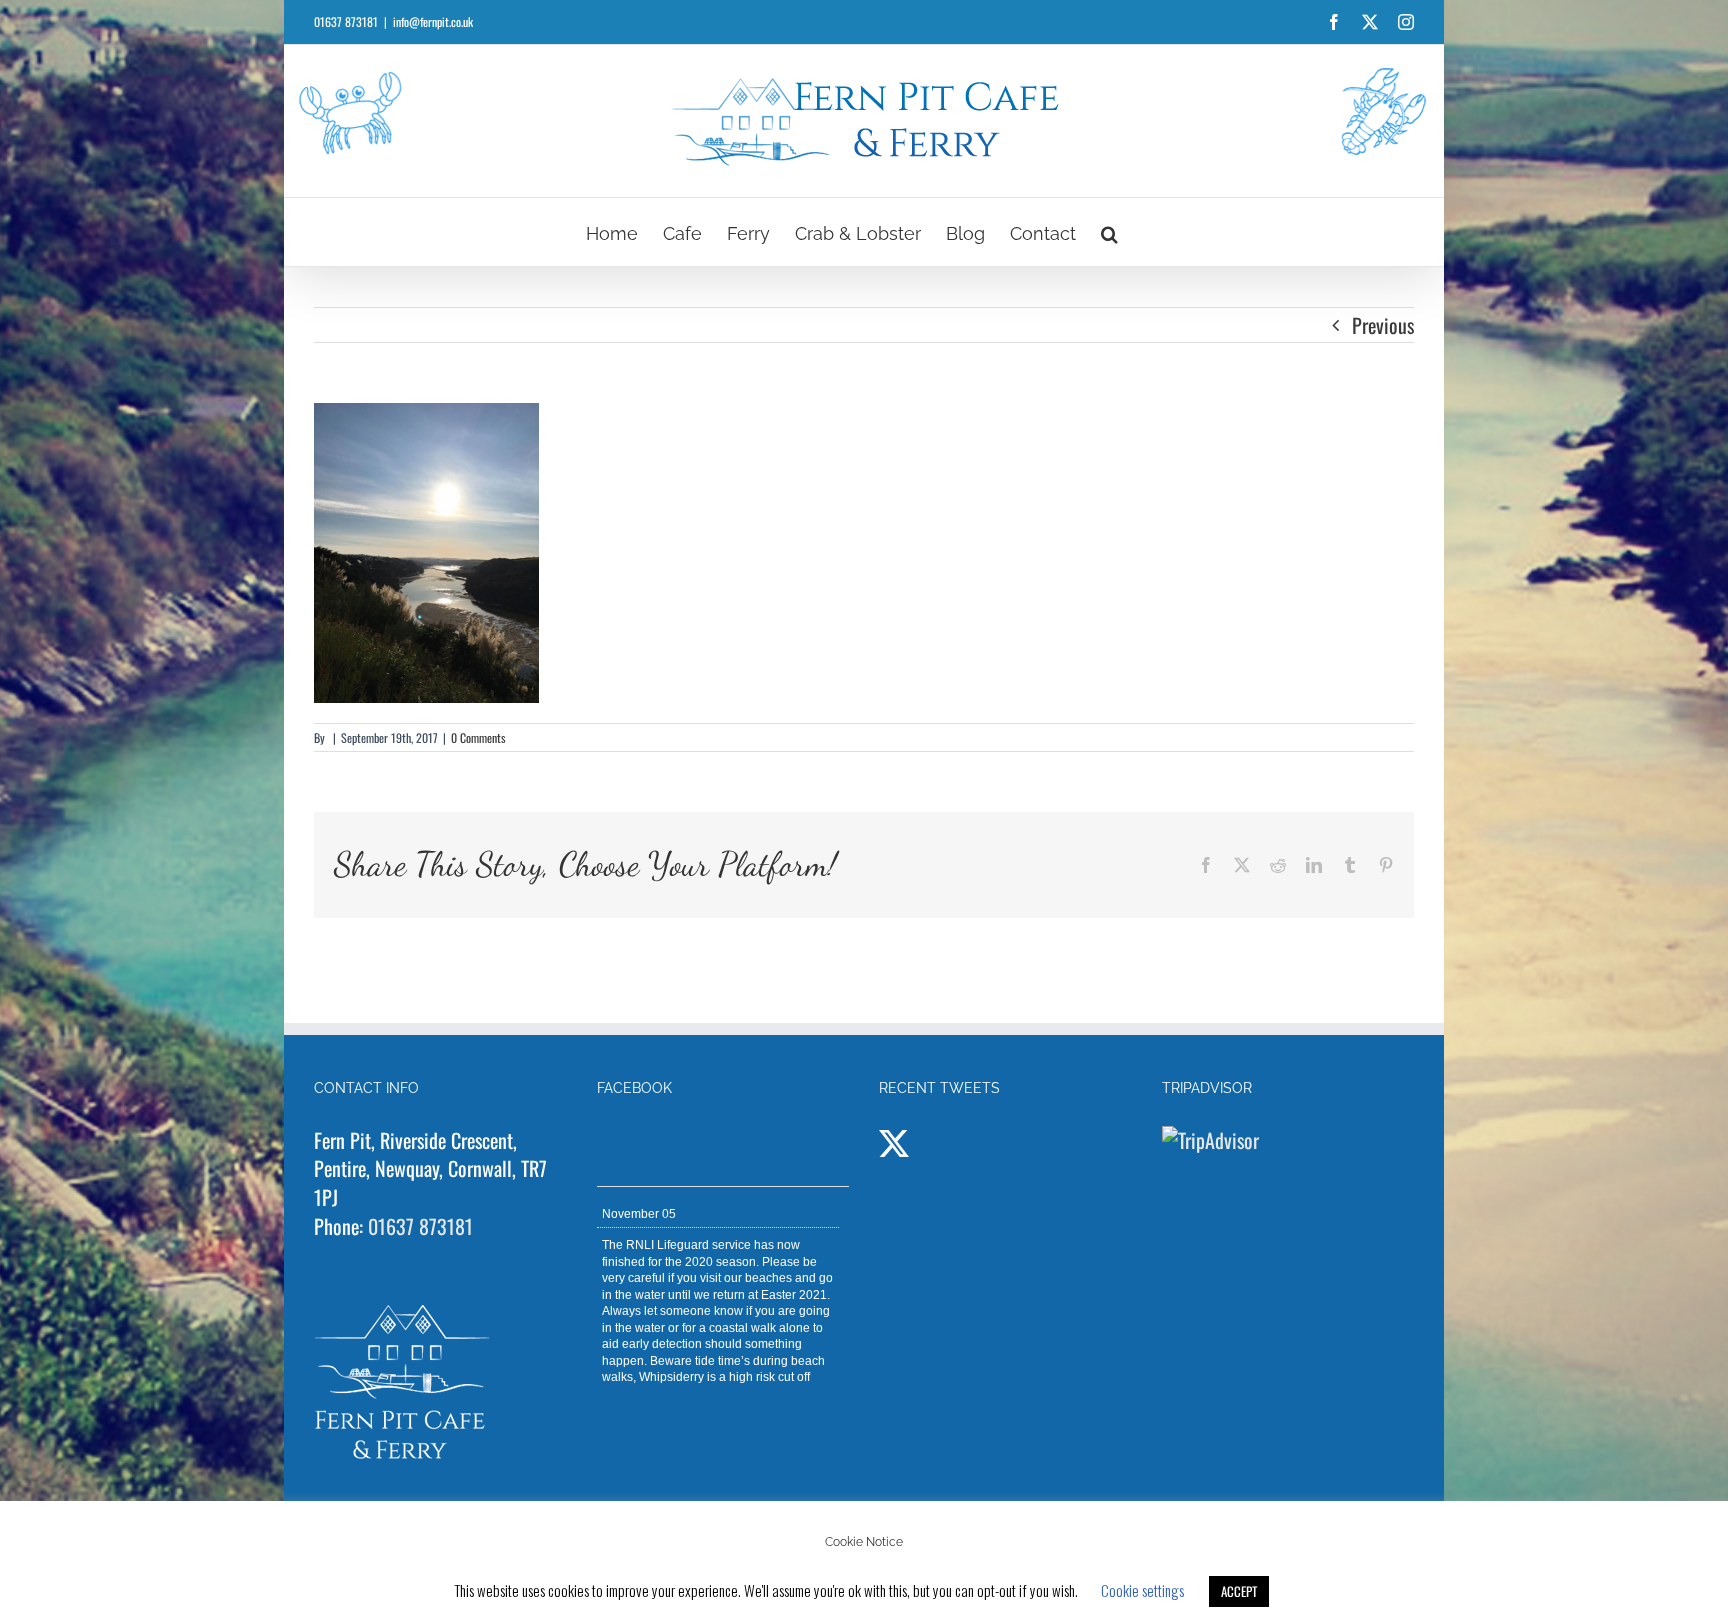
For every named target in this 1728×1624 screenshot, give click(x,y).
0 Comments (478, 737)
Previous (1383, 325)
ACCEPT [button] (1239, 1591)
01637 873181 (420, 1226)
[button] (1109, 232)
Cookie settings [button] (1142, 1590)
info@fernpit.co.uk (433, 21)
